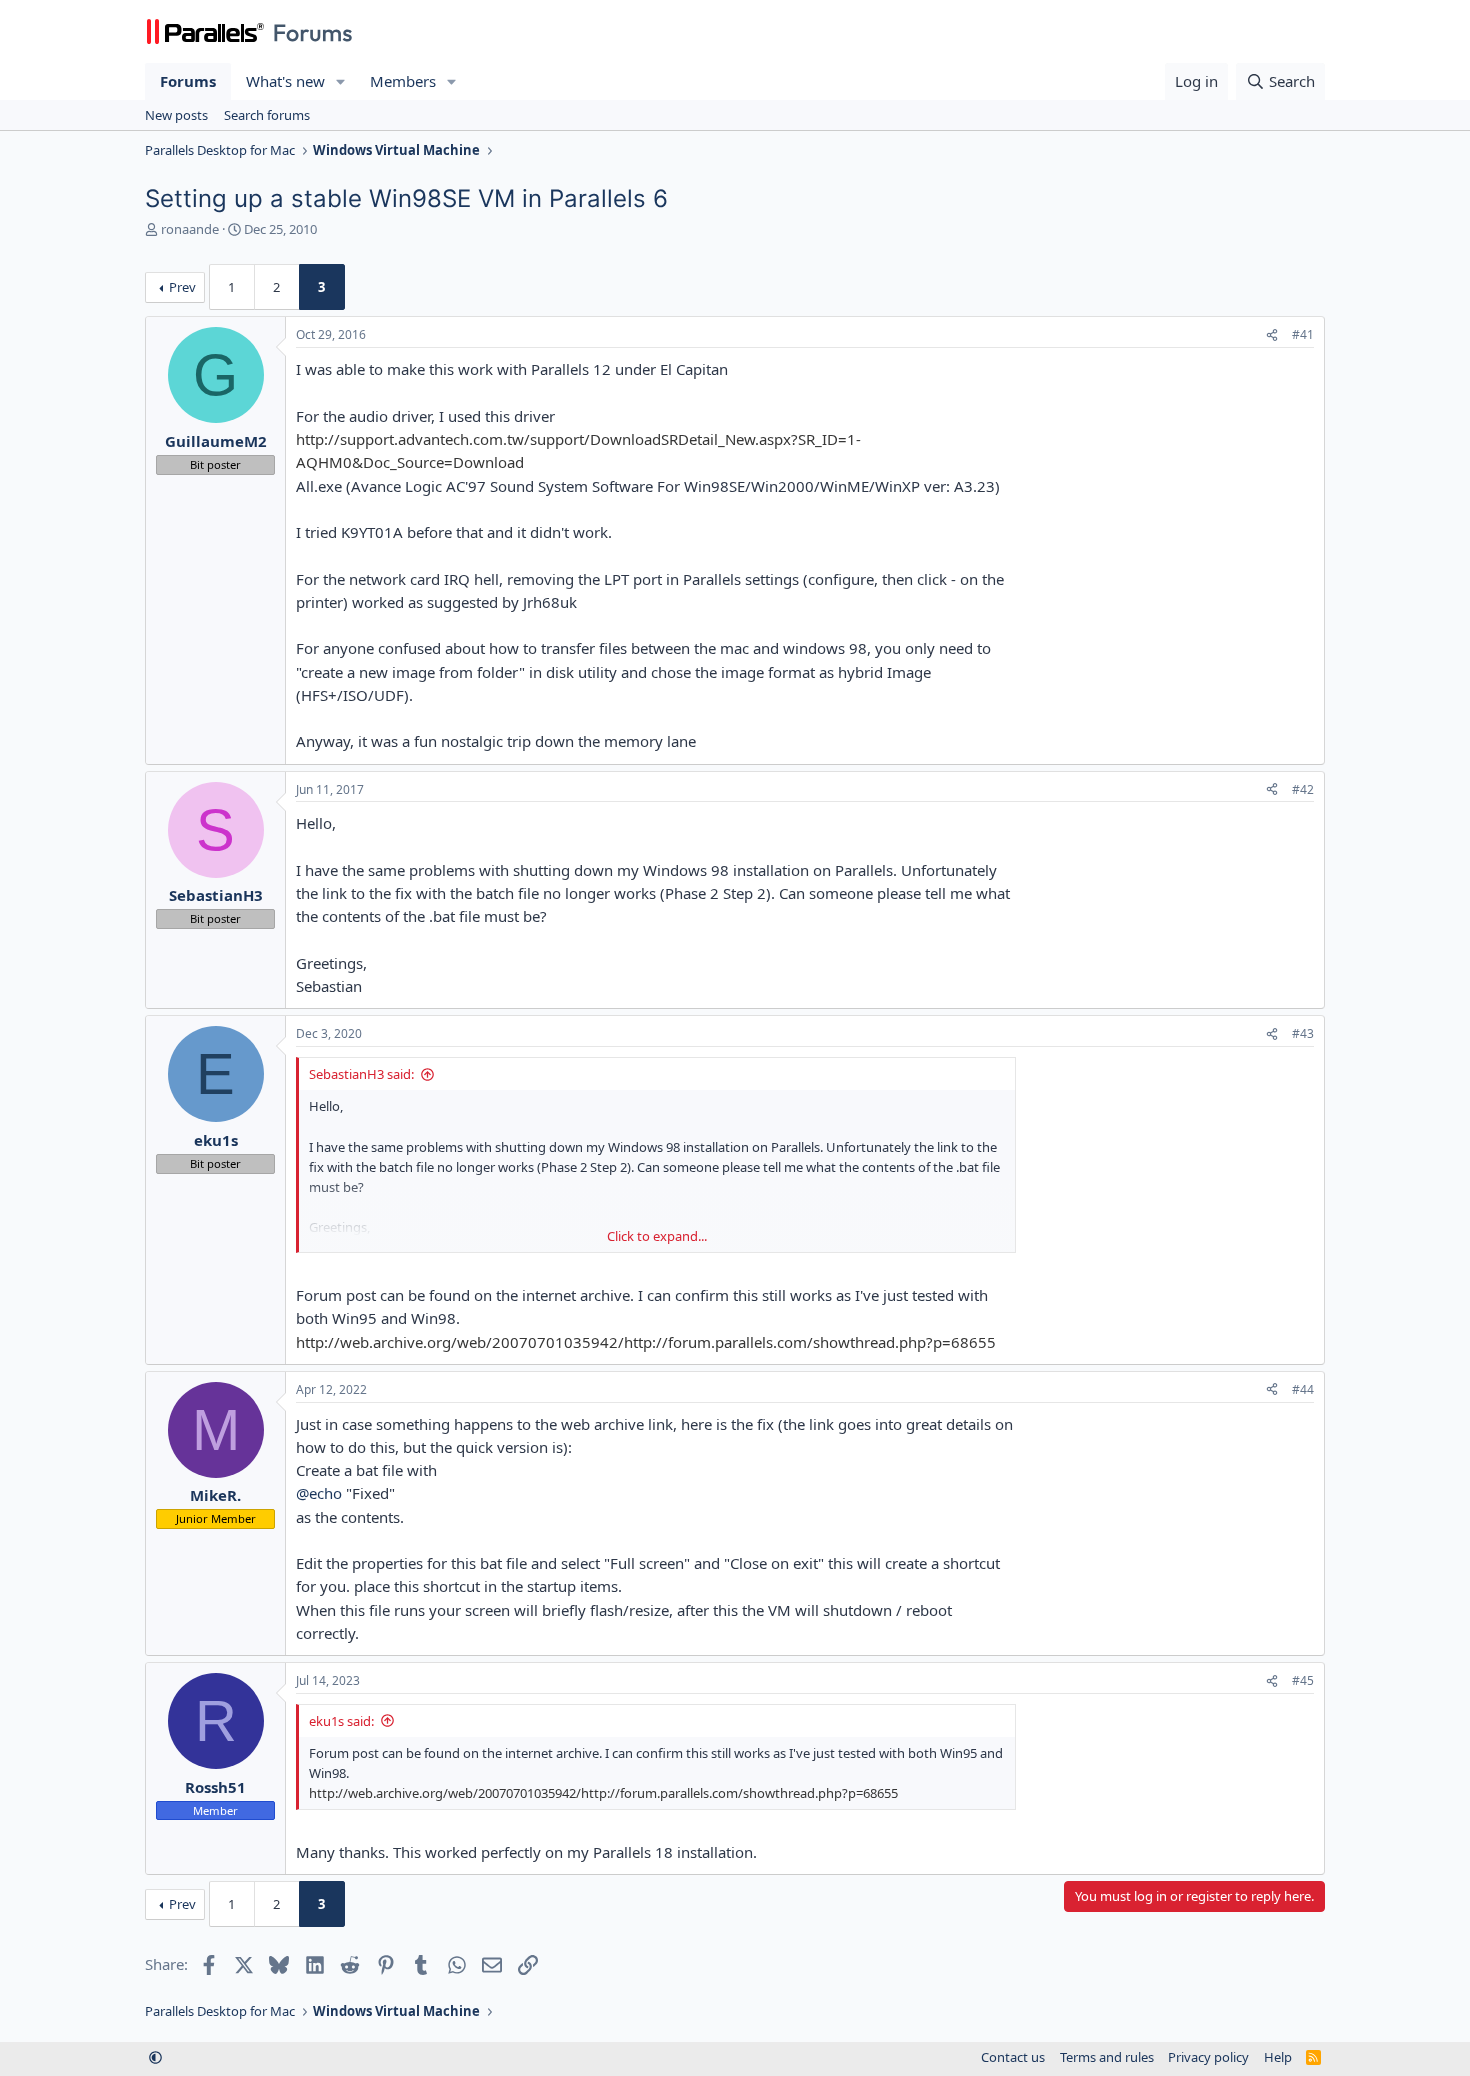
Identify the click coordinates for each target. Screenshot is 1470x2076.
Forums (188, 81)
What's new (285, 81)
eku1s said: (341, 1721)
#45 (1303, 1680)
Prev (182, 287)
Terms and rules (1107, 2057)
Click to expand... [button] (657, 1236)
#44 (1303, 1389)
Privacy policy (1208, 2057)
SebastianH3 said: (361, 1074)
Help (1278, 2057)
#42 (1303, 789)
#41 (1303, 334)
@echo (319, 1493)
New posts (176, 115)
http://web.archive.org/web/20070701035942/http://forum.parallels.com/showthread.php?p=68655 (646, 1342)
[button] (341, 81)
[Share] (1272, 335)
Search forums (267, 115)
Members (403, 81)
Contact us (1013, 2057)
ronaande (190, 229)
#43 (1303, 1033)
